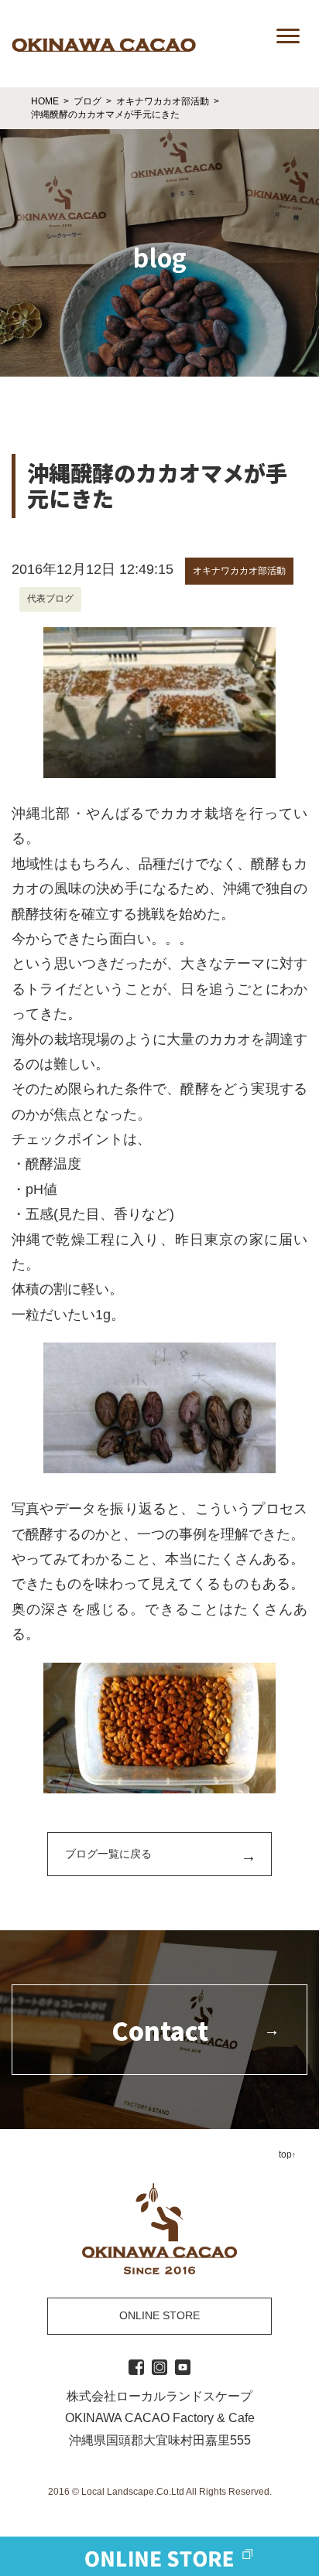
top (285, 2155)
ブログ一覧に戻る (108, 1854)
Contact (160, 2030)
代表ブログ (50, 599)
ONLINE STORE (159, 2315)
